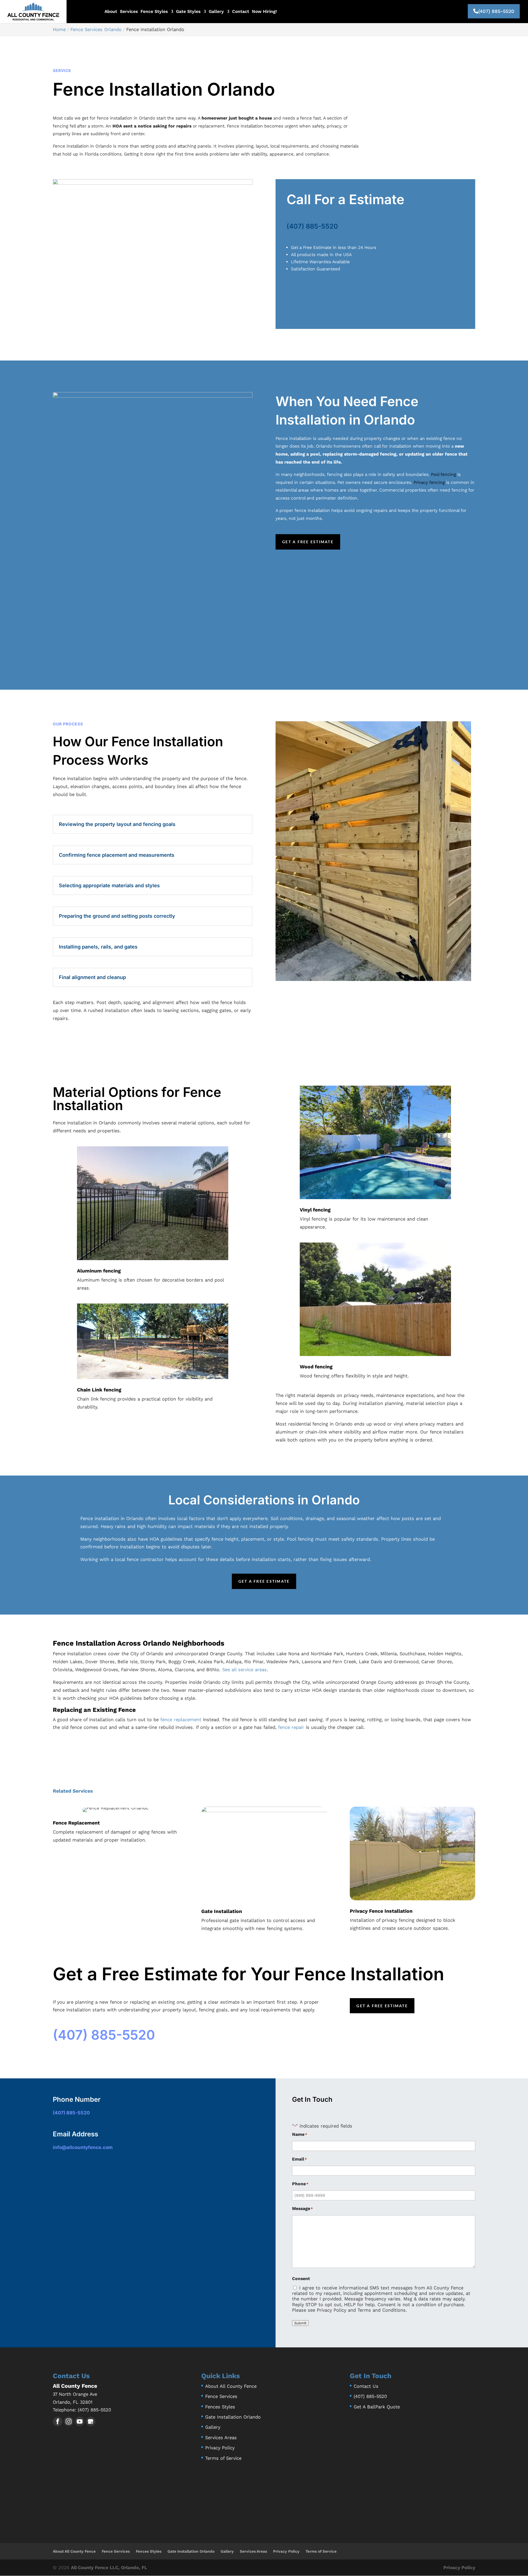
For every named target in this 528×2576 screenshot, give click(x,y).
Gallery (216, 12)
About (111, 12)
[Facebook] (58, 2421)
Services (129, 12)
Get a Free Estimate (308, 542)
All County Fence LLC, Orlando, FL (109, 2567)
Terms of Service (223, 2458)
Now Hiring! (264, 12)
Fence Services (221, 2396)
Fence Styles (154, 12)
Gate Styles (188, 12)
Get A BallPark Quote (377, 2407)
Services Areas (221, 2438)
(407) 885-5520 (496, 11)
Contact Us (366, 2386)
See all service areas (244, 1670)
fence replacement (181, 1720)
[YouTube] (80, 2421)
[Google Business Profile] (91, 2421)
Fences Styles (220, 2407)
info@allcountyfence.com (83, 2147)
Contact (241, 12)
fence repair (291, 1727)
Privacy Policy (220, 2448)
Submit (300, 2323)
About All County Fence (231, 2386)
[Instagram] (69, 2421)
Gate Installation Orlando (233, 2417)
